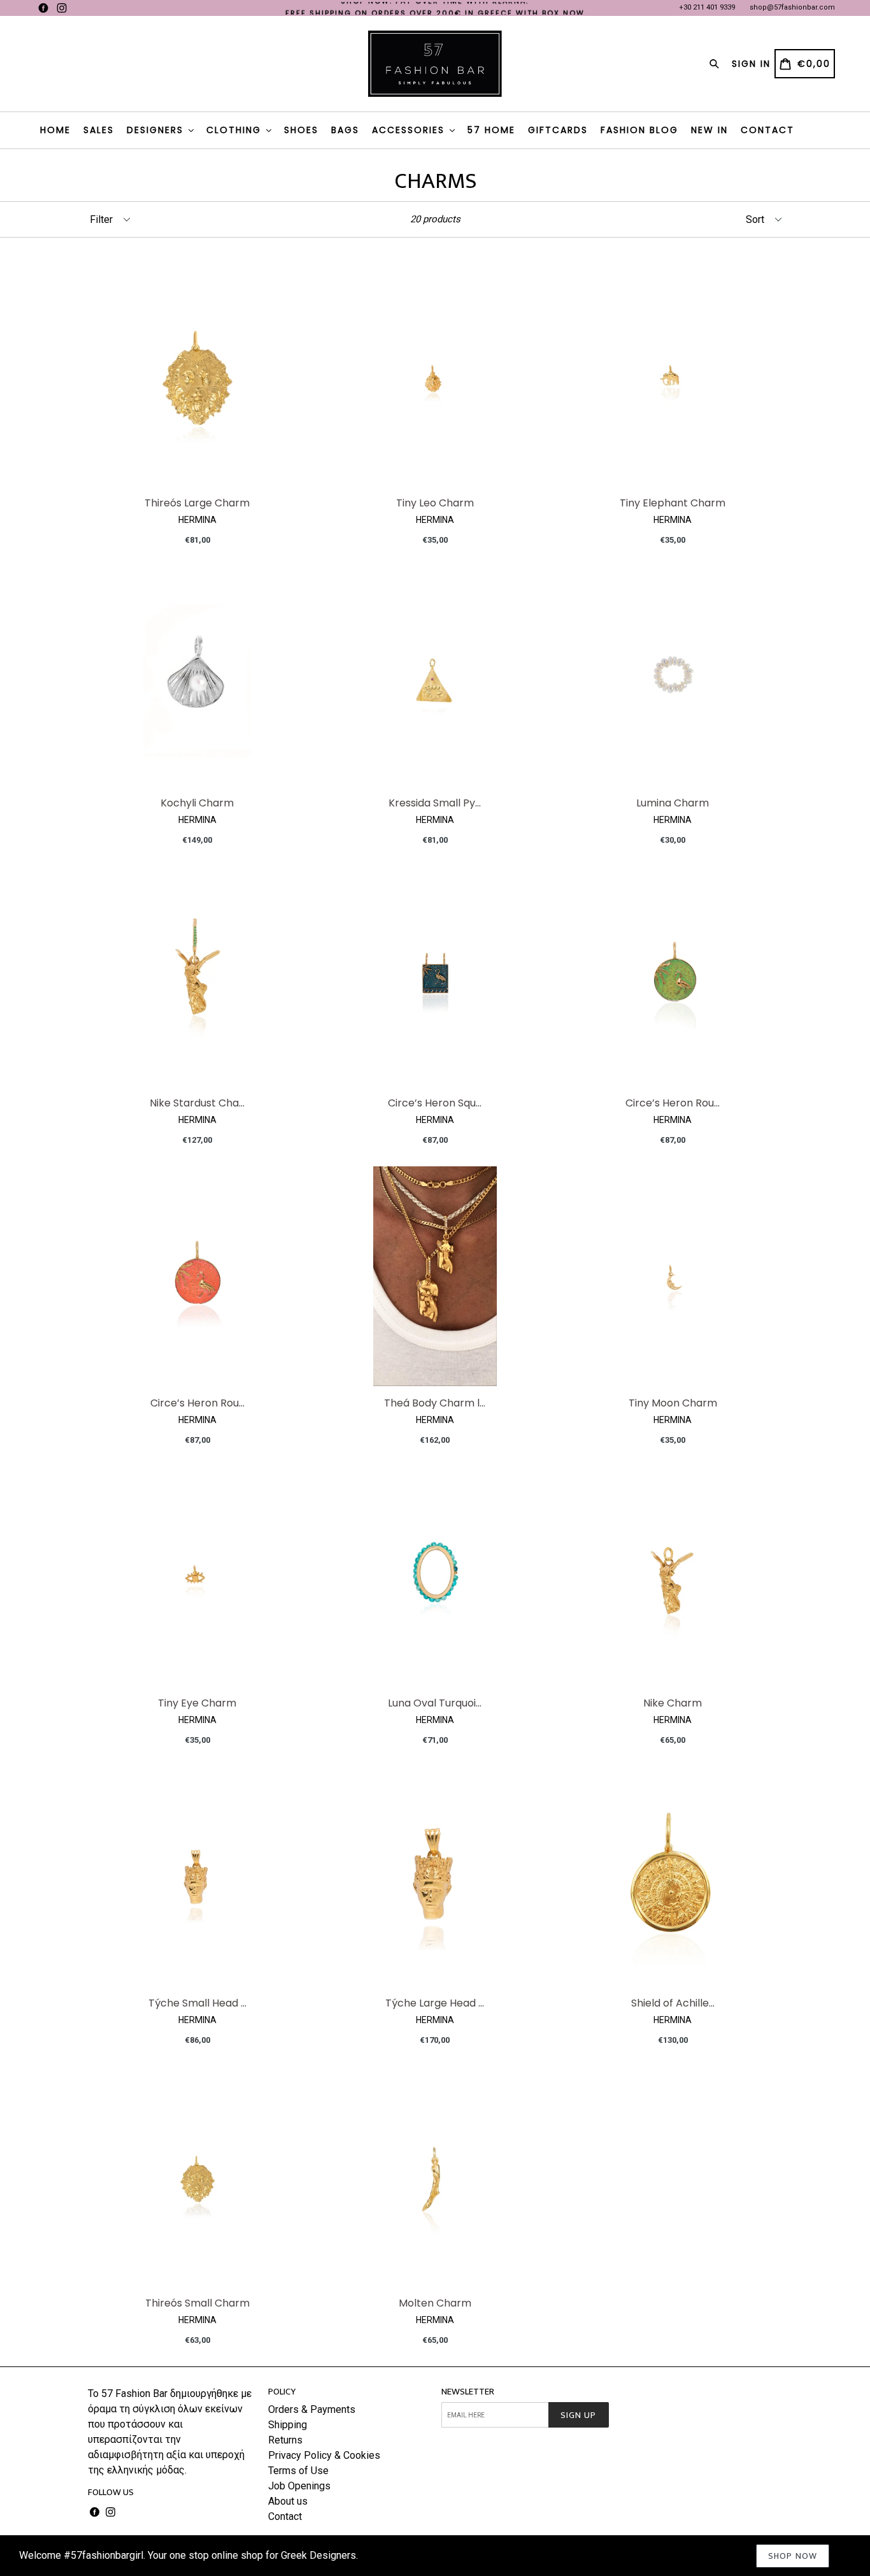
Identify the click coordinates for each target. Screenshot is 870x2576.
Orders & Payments (312, 2409)
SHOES (301, 130)
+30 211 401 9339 (707, 7)
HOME (55, 130)
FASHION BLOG (639, 130)
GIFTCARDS (558, 130)
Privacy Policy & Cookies (324, 2455)
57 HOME (491, 130)
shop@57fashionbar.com (792, 7)
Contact (285, 2516)
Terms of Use (298, 2471)
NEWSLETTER (468, 2392)
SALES (99, 130)
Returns (285, 2440)
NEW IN (710, 130)
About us (288, 2501)
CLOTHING (236, 130)
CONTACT (767, 130)
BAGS (345, 130)
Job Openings (299, 2486)
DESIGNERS (157, 130)
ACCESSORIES (410, 130)
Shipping (288, 2425)
